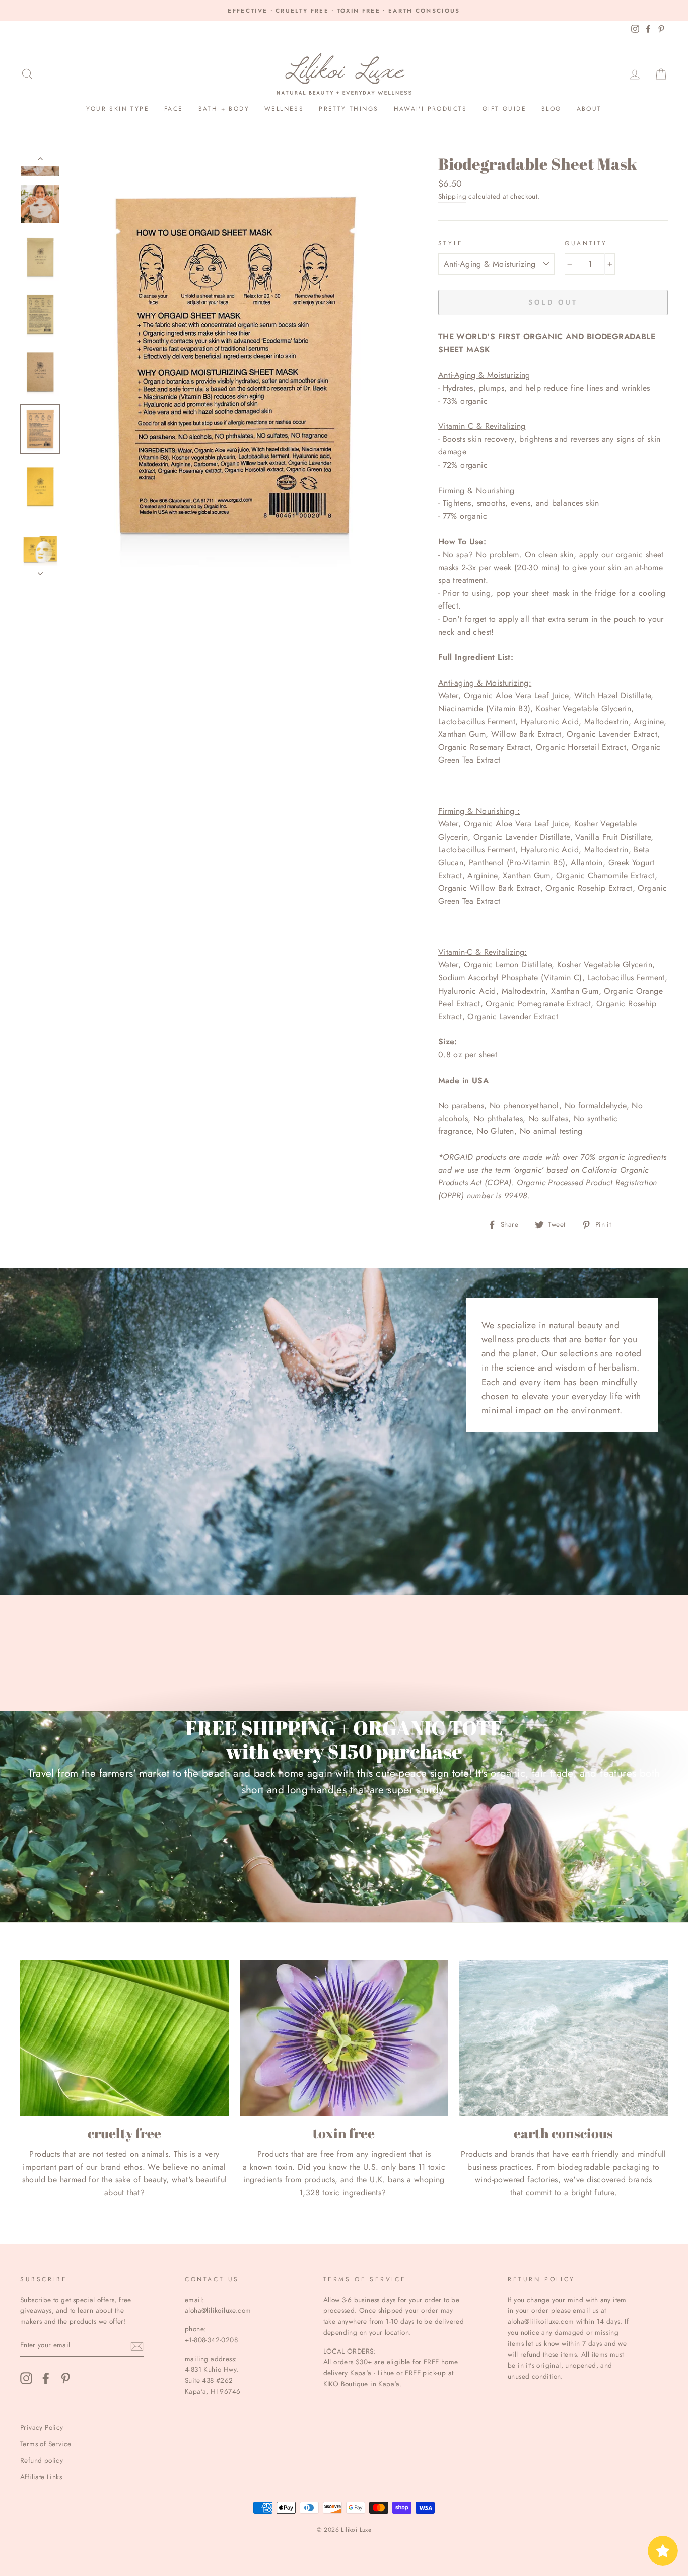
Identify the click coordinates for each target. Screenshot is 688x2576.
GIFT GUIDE (504, 109)
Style (451, 243)
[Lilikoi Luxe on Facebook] (46, 2378)
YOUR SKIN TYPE (118, 109)
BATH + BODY (224, 109)
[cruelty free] (124, 2038)
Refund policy (42, 2460)
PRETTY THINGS (349, 109)
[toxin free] (344, 2038)
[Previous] (40, 161)
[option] (344, 11)
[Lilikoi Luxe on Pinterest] (65, 2378)
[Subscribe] (137, 2346)
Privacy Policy (42, 2427)
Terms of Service (46, 2444)
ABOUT (589, 109)
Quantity (586, 243)
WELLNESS (284, 109)
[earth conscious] (564, 2038)
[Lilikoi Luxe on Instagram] (26, 2378)
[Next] (40, 571)
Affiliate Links (41, 2477)
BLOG (552, 109)
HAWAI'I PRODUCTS (431, 109)
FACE (174, 109)
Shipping (452, 196)
